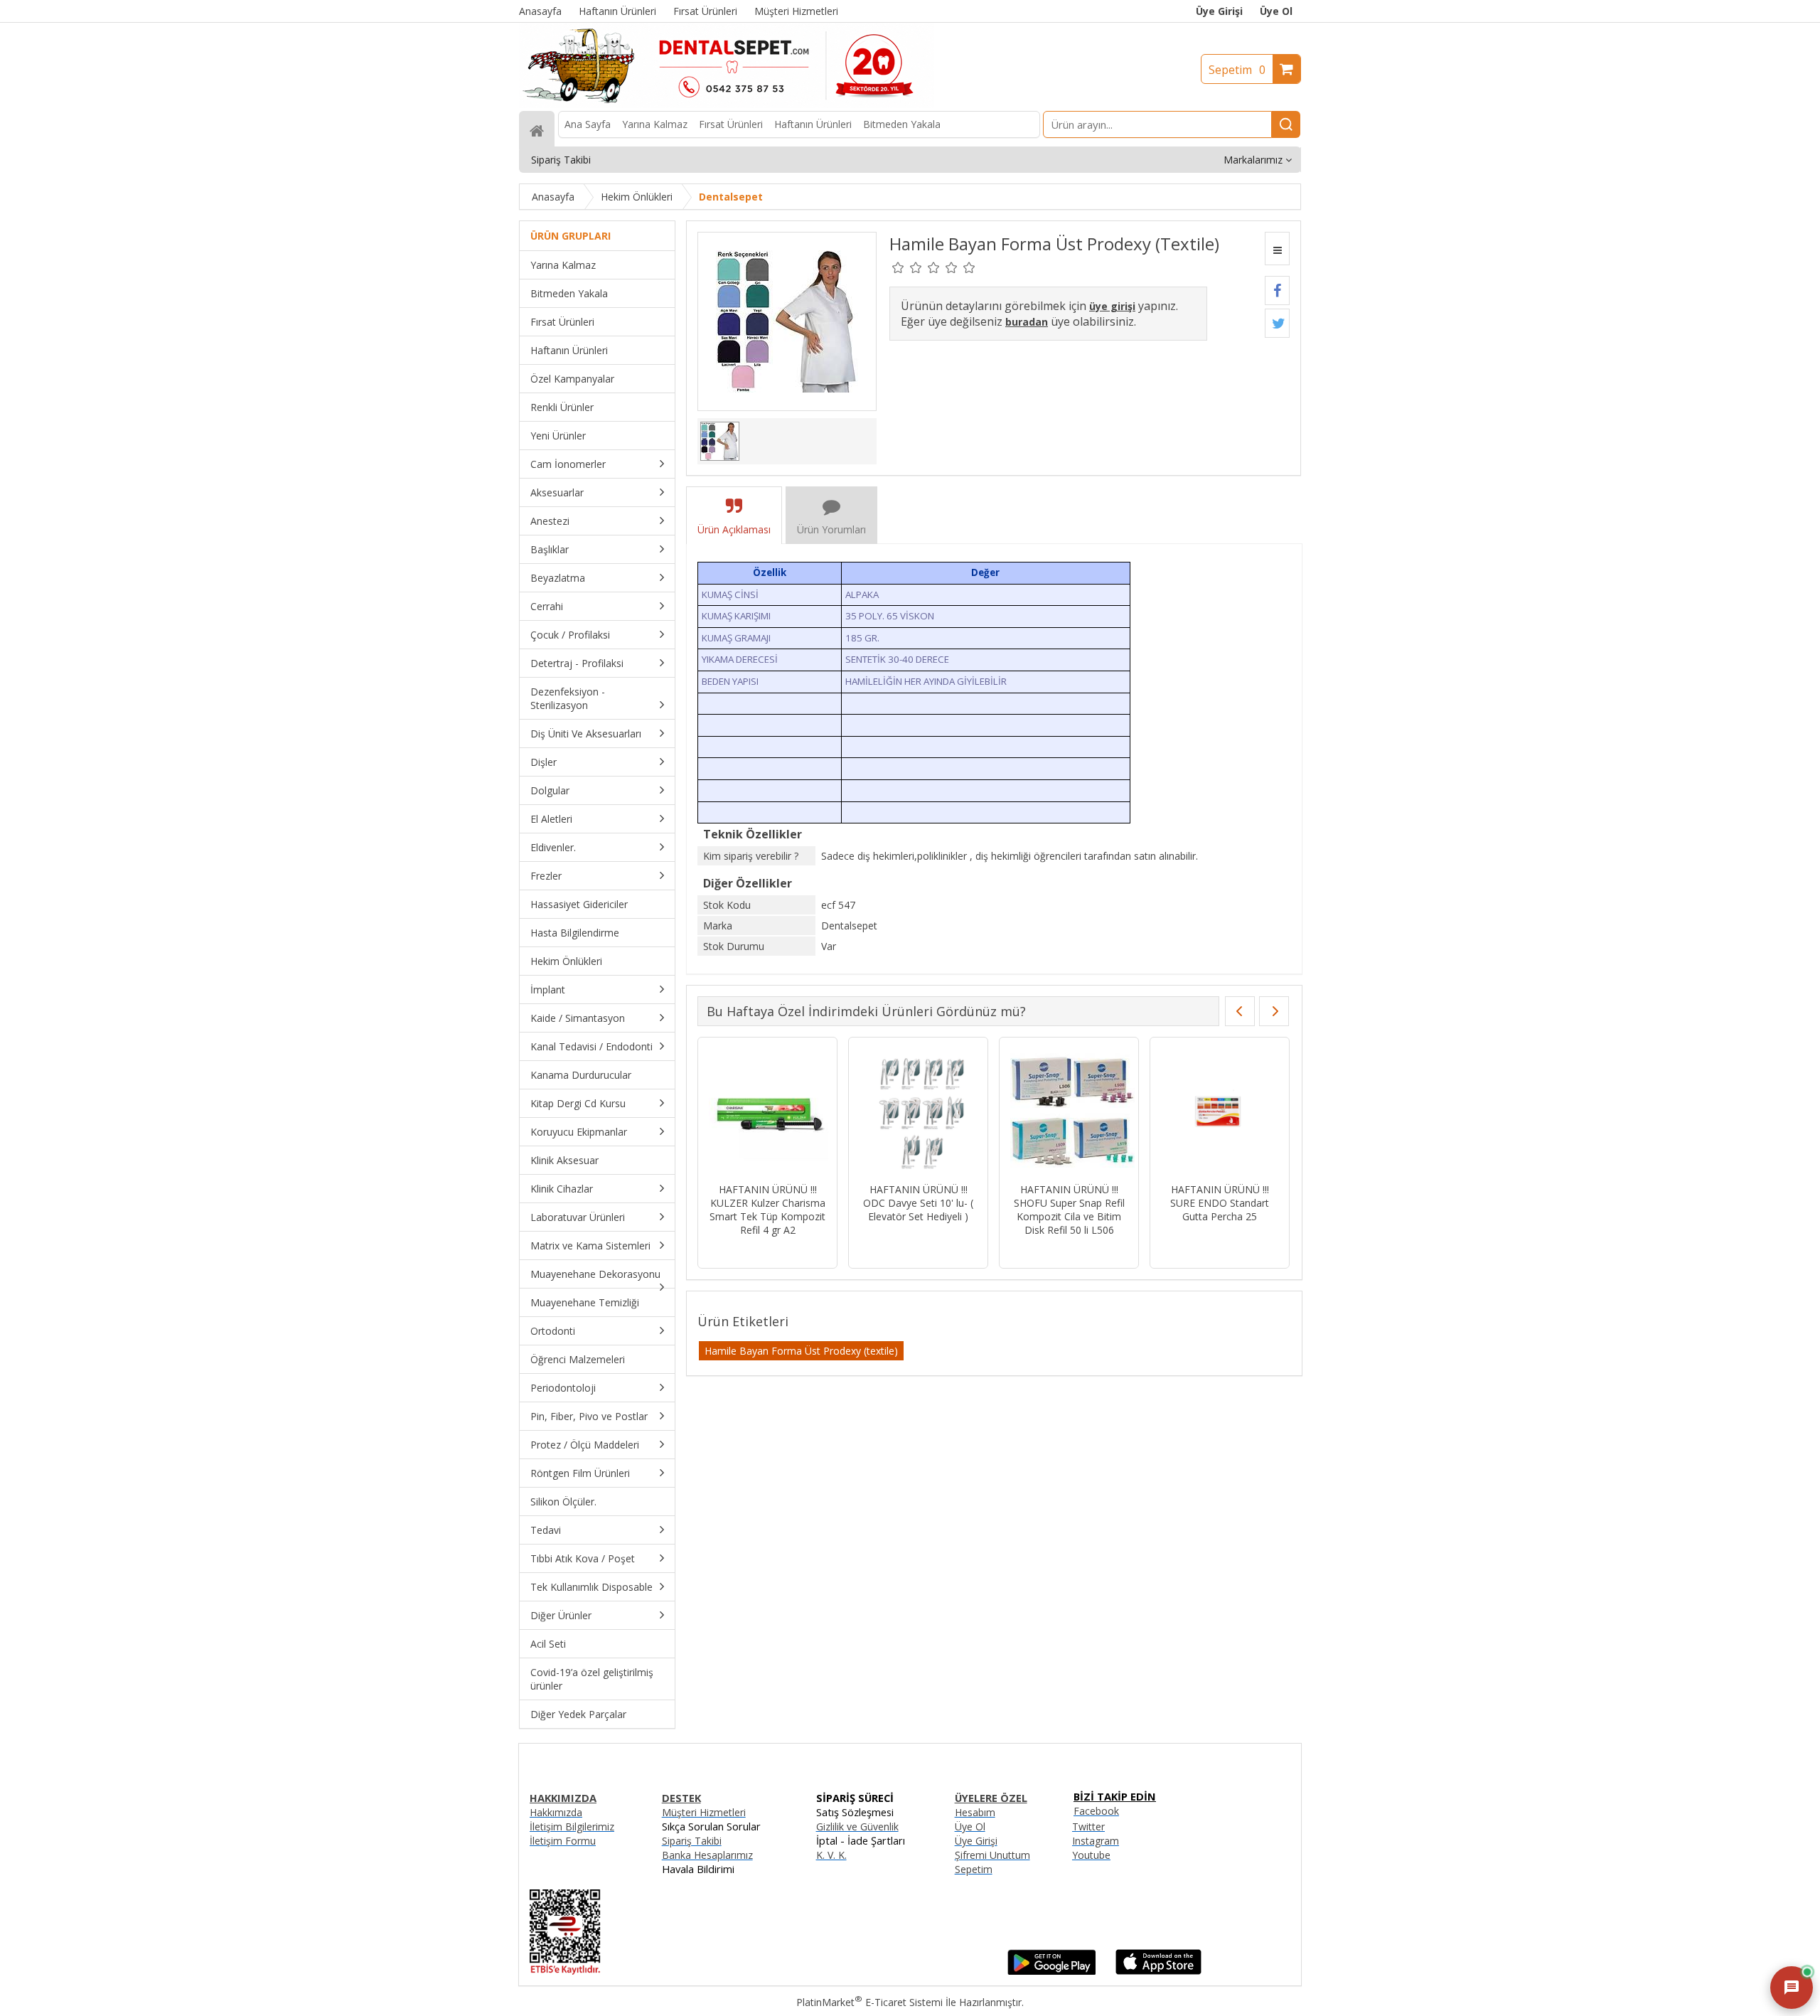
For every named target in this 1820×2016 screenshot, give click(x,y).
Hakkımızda (556, 1812)
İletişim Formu (563, 1841)
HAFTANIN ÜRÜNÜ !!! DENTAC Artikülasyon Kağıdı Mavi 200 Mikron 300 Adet (1069, 1210)
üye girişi (1112, 306)
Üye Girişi (1219, 11)
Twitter (1088, 1826)
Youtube (1091, 1855)
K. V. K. (831, 1855)
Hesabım (975, 1812)
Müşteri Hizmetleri (704, 1812)
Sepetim (1237, 70)
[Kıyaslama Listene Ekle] (1277, 249)
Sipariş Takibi (692, 1841)
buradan (1027, 322)
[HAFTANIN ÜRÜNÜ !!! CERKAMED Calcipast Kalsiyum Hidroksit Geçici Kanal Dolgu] (918, 1112)
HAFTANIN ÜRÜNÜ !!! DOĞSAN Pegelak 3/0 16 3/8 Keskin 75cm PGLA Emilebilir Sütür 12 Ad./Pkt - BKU (1220, 1216)
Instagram (1096, 1841)
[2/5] (907, 267)
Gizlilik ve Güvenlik (857, 1826)
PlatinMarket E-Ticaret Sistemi (869, 2002)
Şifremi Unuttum (992, 1855)
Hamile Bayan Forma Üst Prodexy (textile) (801, 1351)
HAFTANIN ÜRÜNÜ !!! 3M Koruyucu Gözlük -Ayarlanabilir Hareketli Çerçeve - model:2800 (767, 1210)
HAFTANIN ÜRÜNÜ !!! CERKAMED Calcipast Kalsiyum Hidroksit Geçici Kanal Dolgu (918, 1210)
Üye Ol (1276, 11)
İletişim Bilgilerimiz (572, 1826)
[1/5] (898, 267)
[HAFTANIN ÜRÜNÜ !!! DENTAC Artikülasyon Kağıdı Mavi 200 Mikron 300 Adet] (1069, 1112)
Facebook (1096, 1811)
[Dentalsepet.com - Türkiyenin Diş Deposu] (727, 104)
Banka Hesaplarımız (707, 1855)
